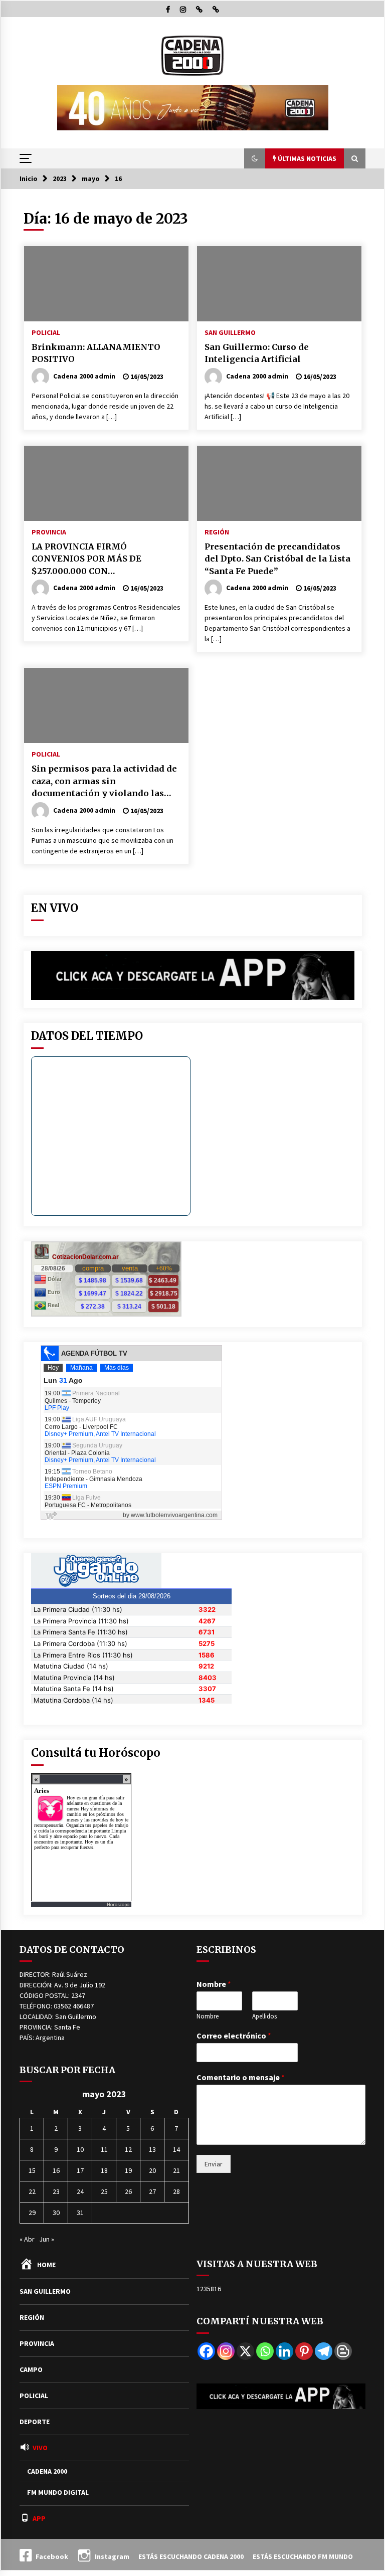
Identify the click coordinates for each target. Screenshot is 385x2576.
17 (80, 2170)
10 (80, 2149)
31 (80, 2213)
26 (128, 2191)
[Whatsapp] (265, 2351)
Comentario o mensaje (241, 2077)
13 (152, 2149)
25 (104, 2191)
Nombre (214, 1984)
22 (32, 2191)
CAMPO (31, 2369)
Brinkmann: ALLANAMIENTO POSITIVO (96, 353)
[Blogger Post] (343, 2351)
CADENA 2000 (47, 2471)
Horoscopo (118, 1904)
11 (104, 2149)
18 (104, 2170)
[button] (255, 158)
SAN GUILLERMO (230, 332)
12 (128, 2149)
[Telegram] (324, 2351)
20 (152, 2170)
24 (80, 2191)
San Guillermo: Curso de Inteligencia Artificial (257, 353)
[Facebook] (206, 2351)
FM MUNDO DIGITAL (58, 2492)
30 (56, 2213)
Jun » (47, 2239)
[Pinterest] (304, 2351)
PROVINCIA (49, 531)
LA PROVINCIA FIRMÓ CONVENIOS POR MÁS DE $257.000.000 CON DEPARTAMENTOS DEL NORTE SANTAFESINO (99, 560)
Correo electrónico (234, 2036)
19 (128, 2170)
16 (56, 2170)
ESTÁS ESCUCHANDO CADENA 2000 (191, 2556)
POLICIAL (46, 332)
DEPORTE (35, 2422)
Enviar (214, 2164)
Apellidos (264, 2016)
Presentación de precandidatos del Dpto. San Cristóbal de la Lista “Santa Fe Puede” (277, 559)
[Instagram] (226, 2351)
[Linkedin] (284, 2351)
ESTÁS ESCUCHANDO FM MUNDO (303, 2556)
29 (32, 2213)
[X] (245, 2351)
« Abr (27, 2239)
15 (32, 2170)
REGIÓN (217, 531)
